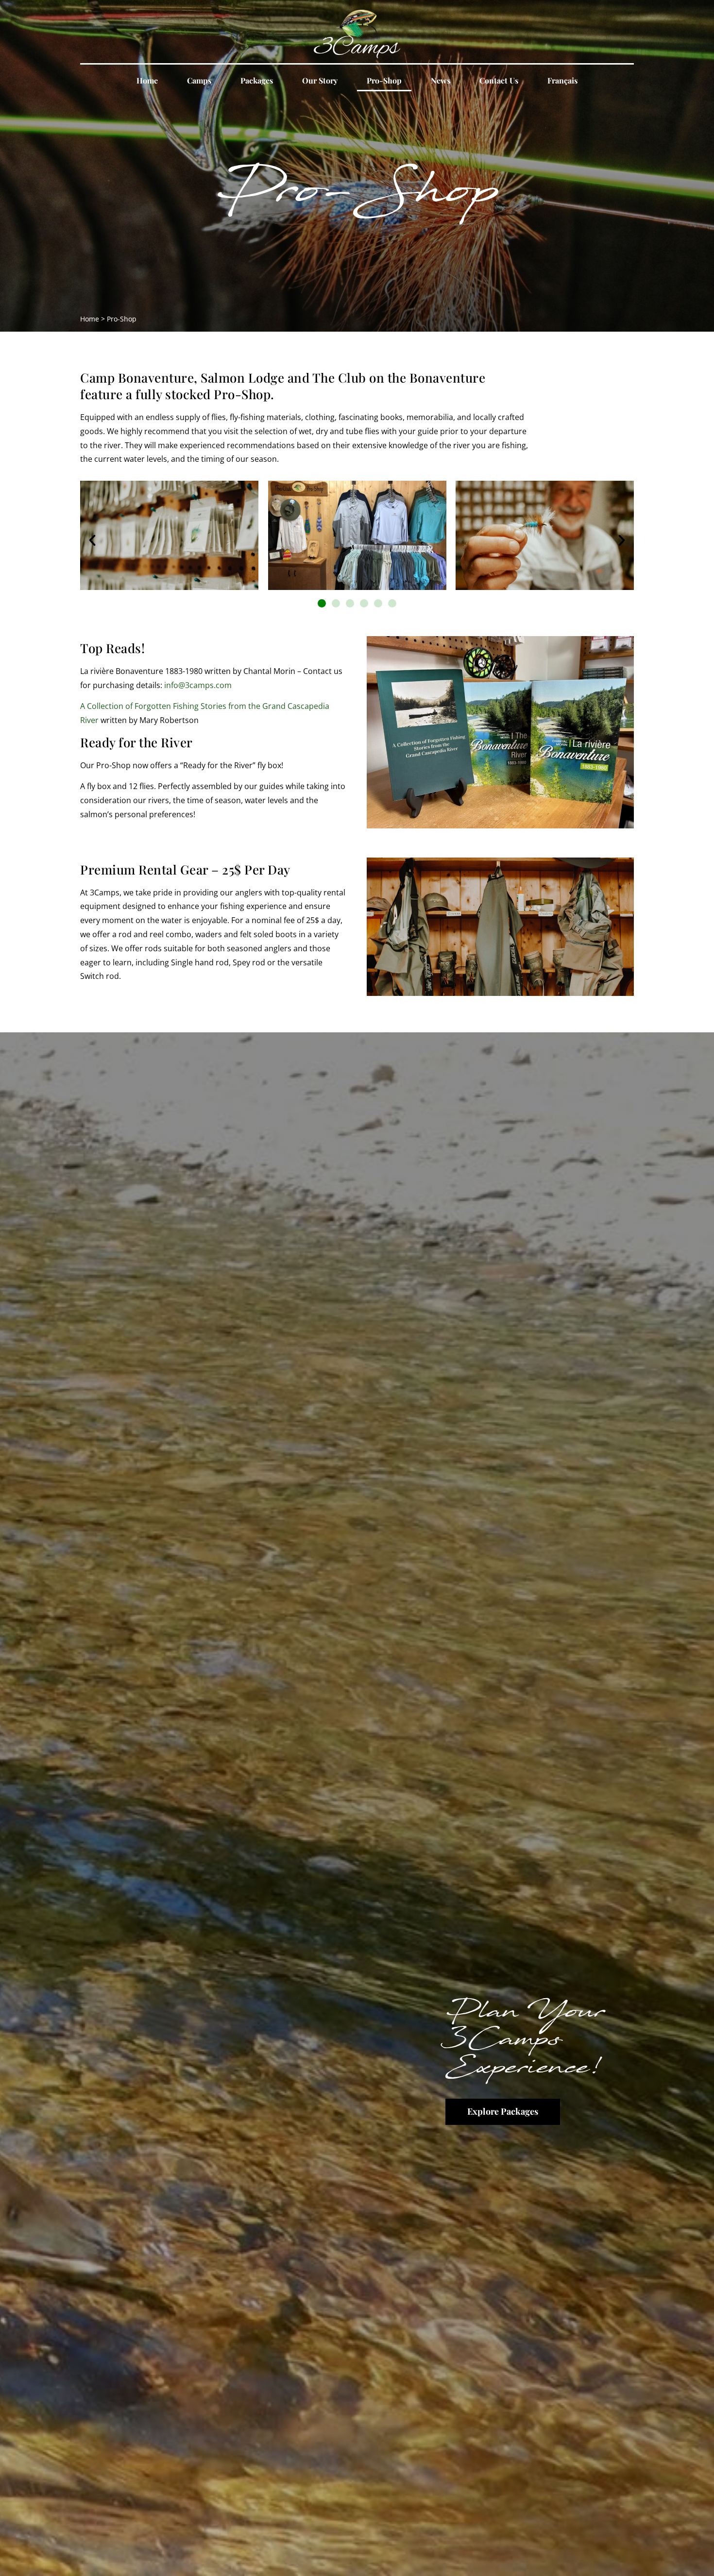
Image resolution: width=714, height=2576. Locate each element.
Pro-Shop (384, 80)
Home (147, 80)
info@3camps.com (198, 685)
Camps (199, 80)
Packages (257, 80)
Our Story (320, 80)
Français (562, 80)
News (441, 80)
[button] (92, 540)
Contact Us (499, 80)
